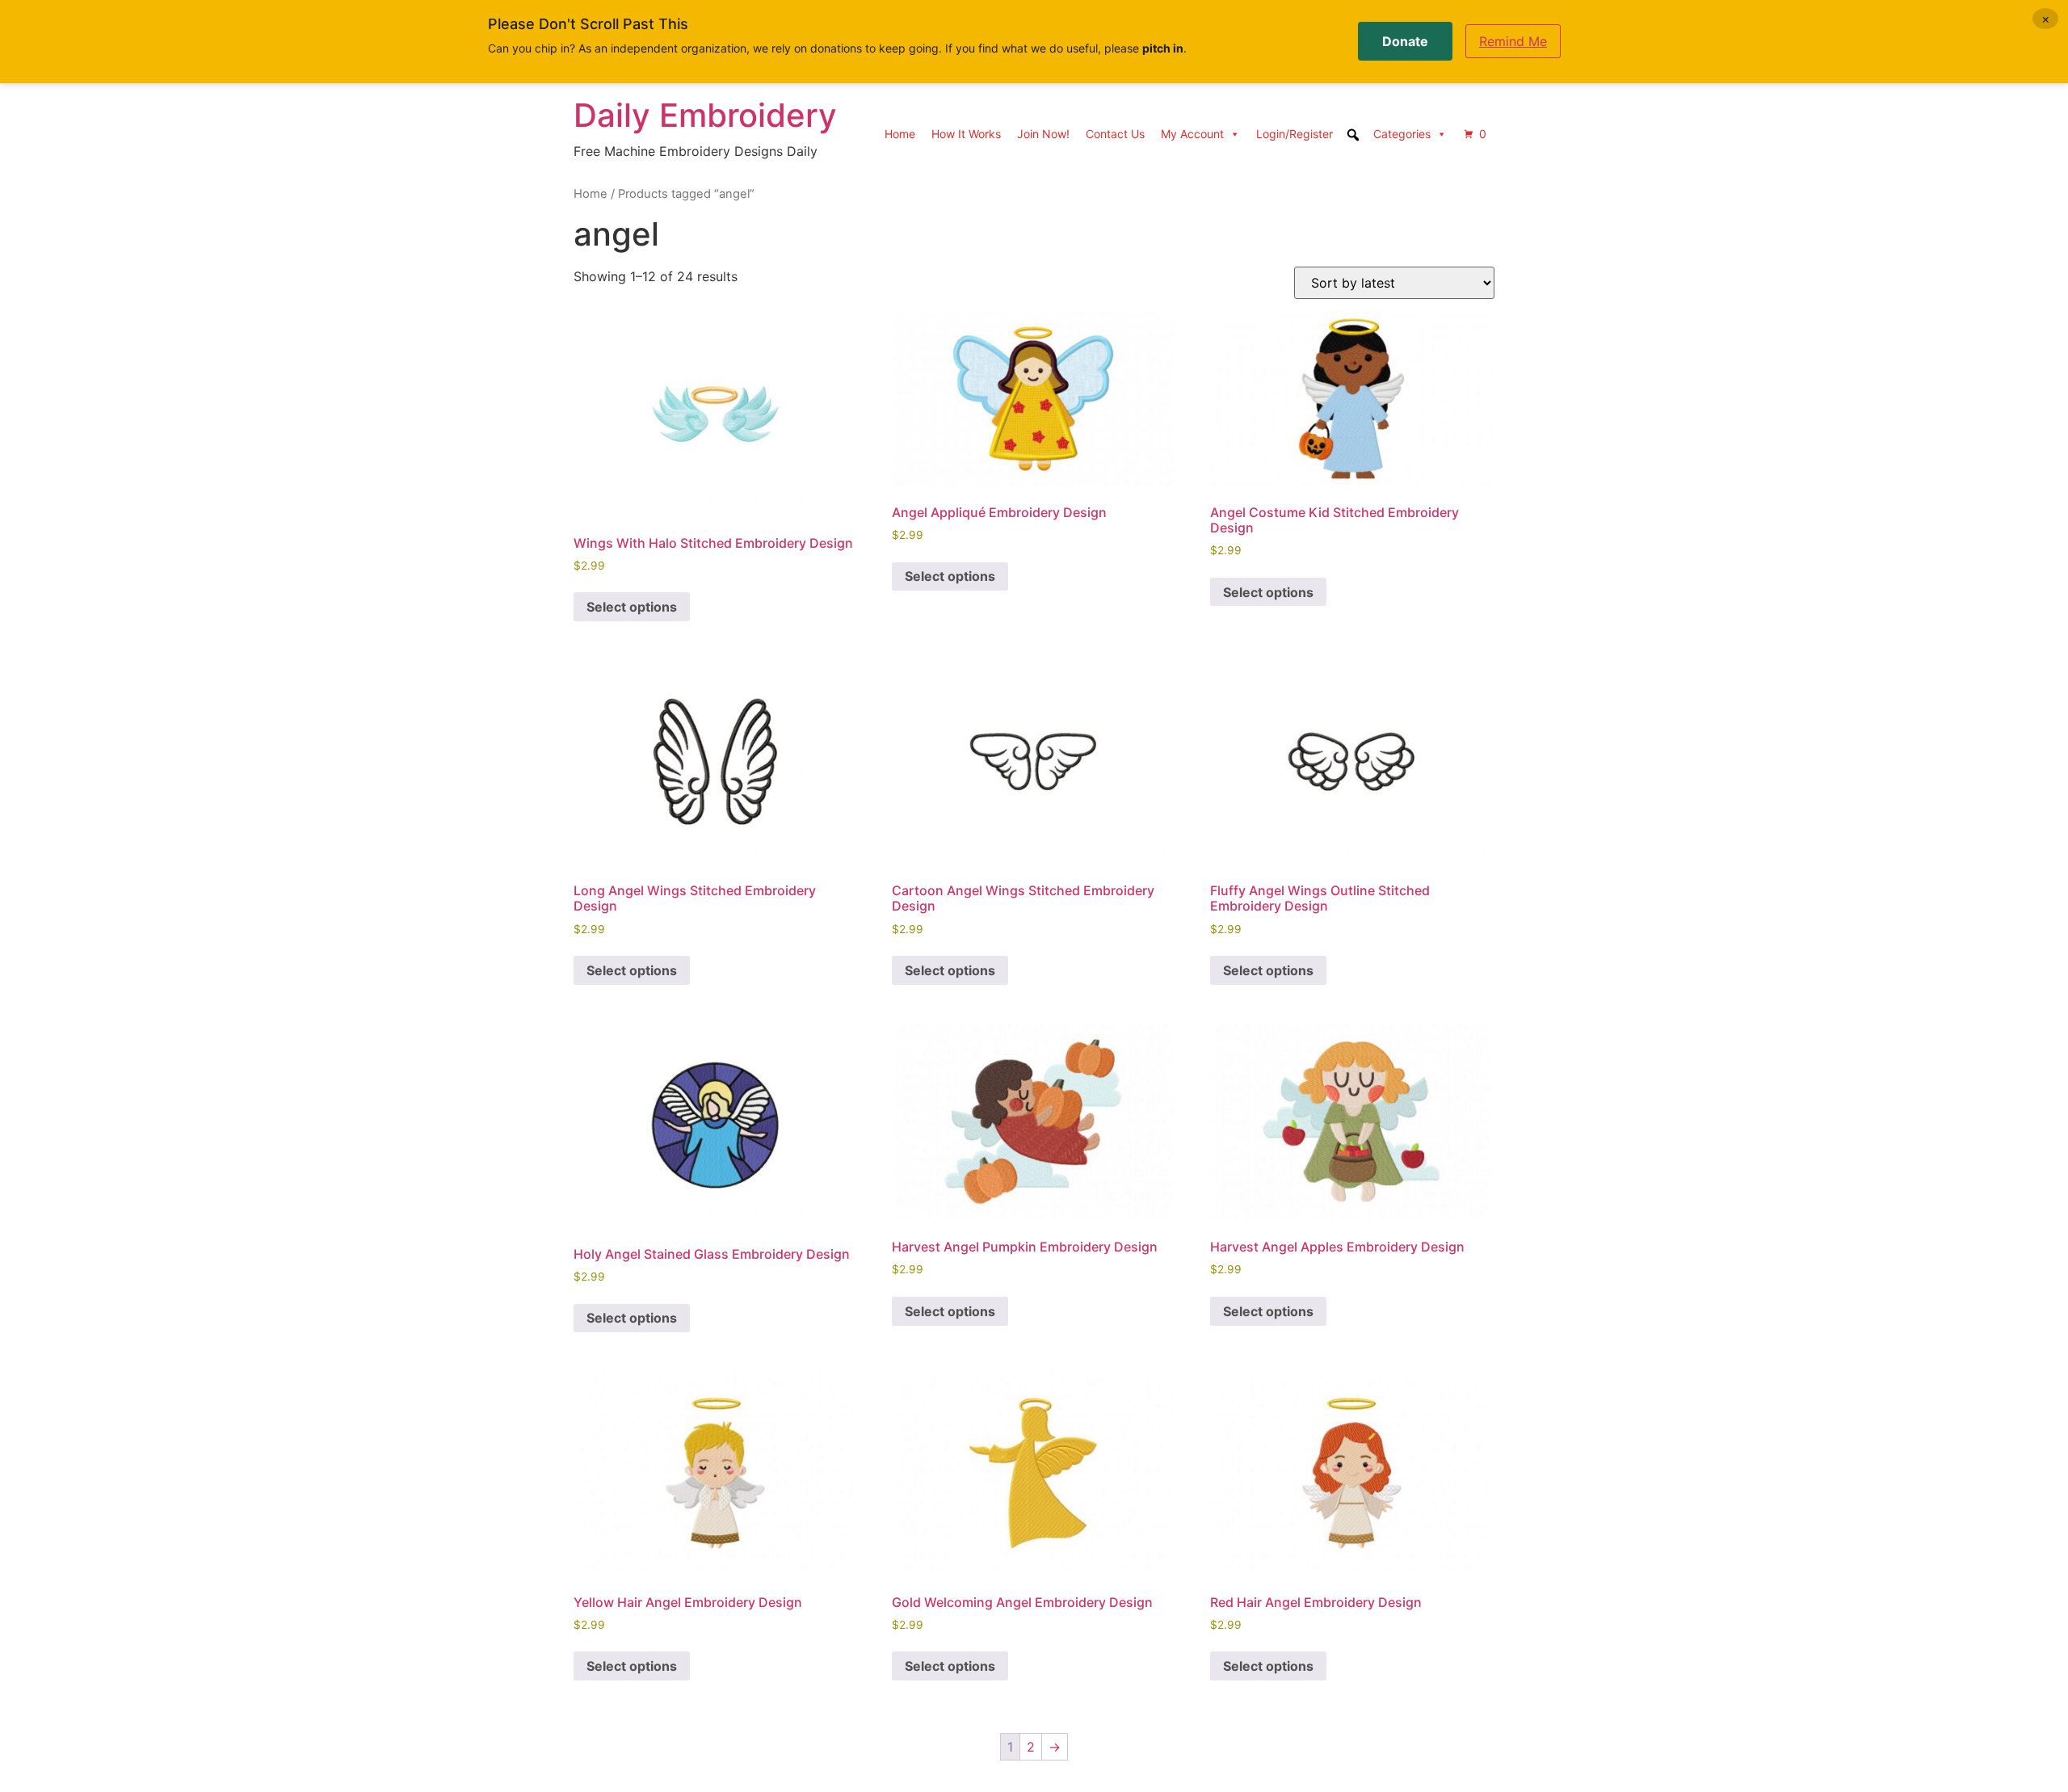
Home (900, 134)
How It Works (966, 134)
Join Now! (1043, 134)
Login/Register (1295, 134)
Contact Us (1115, 134)
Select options (632, 607)
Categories (1402, 134)
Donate (1405, 41)
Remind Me (1513, 41)
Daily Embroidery (705, 115)
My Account (1192, 134)
